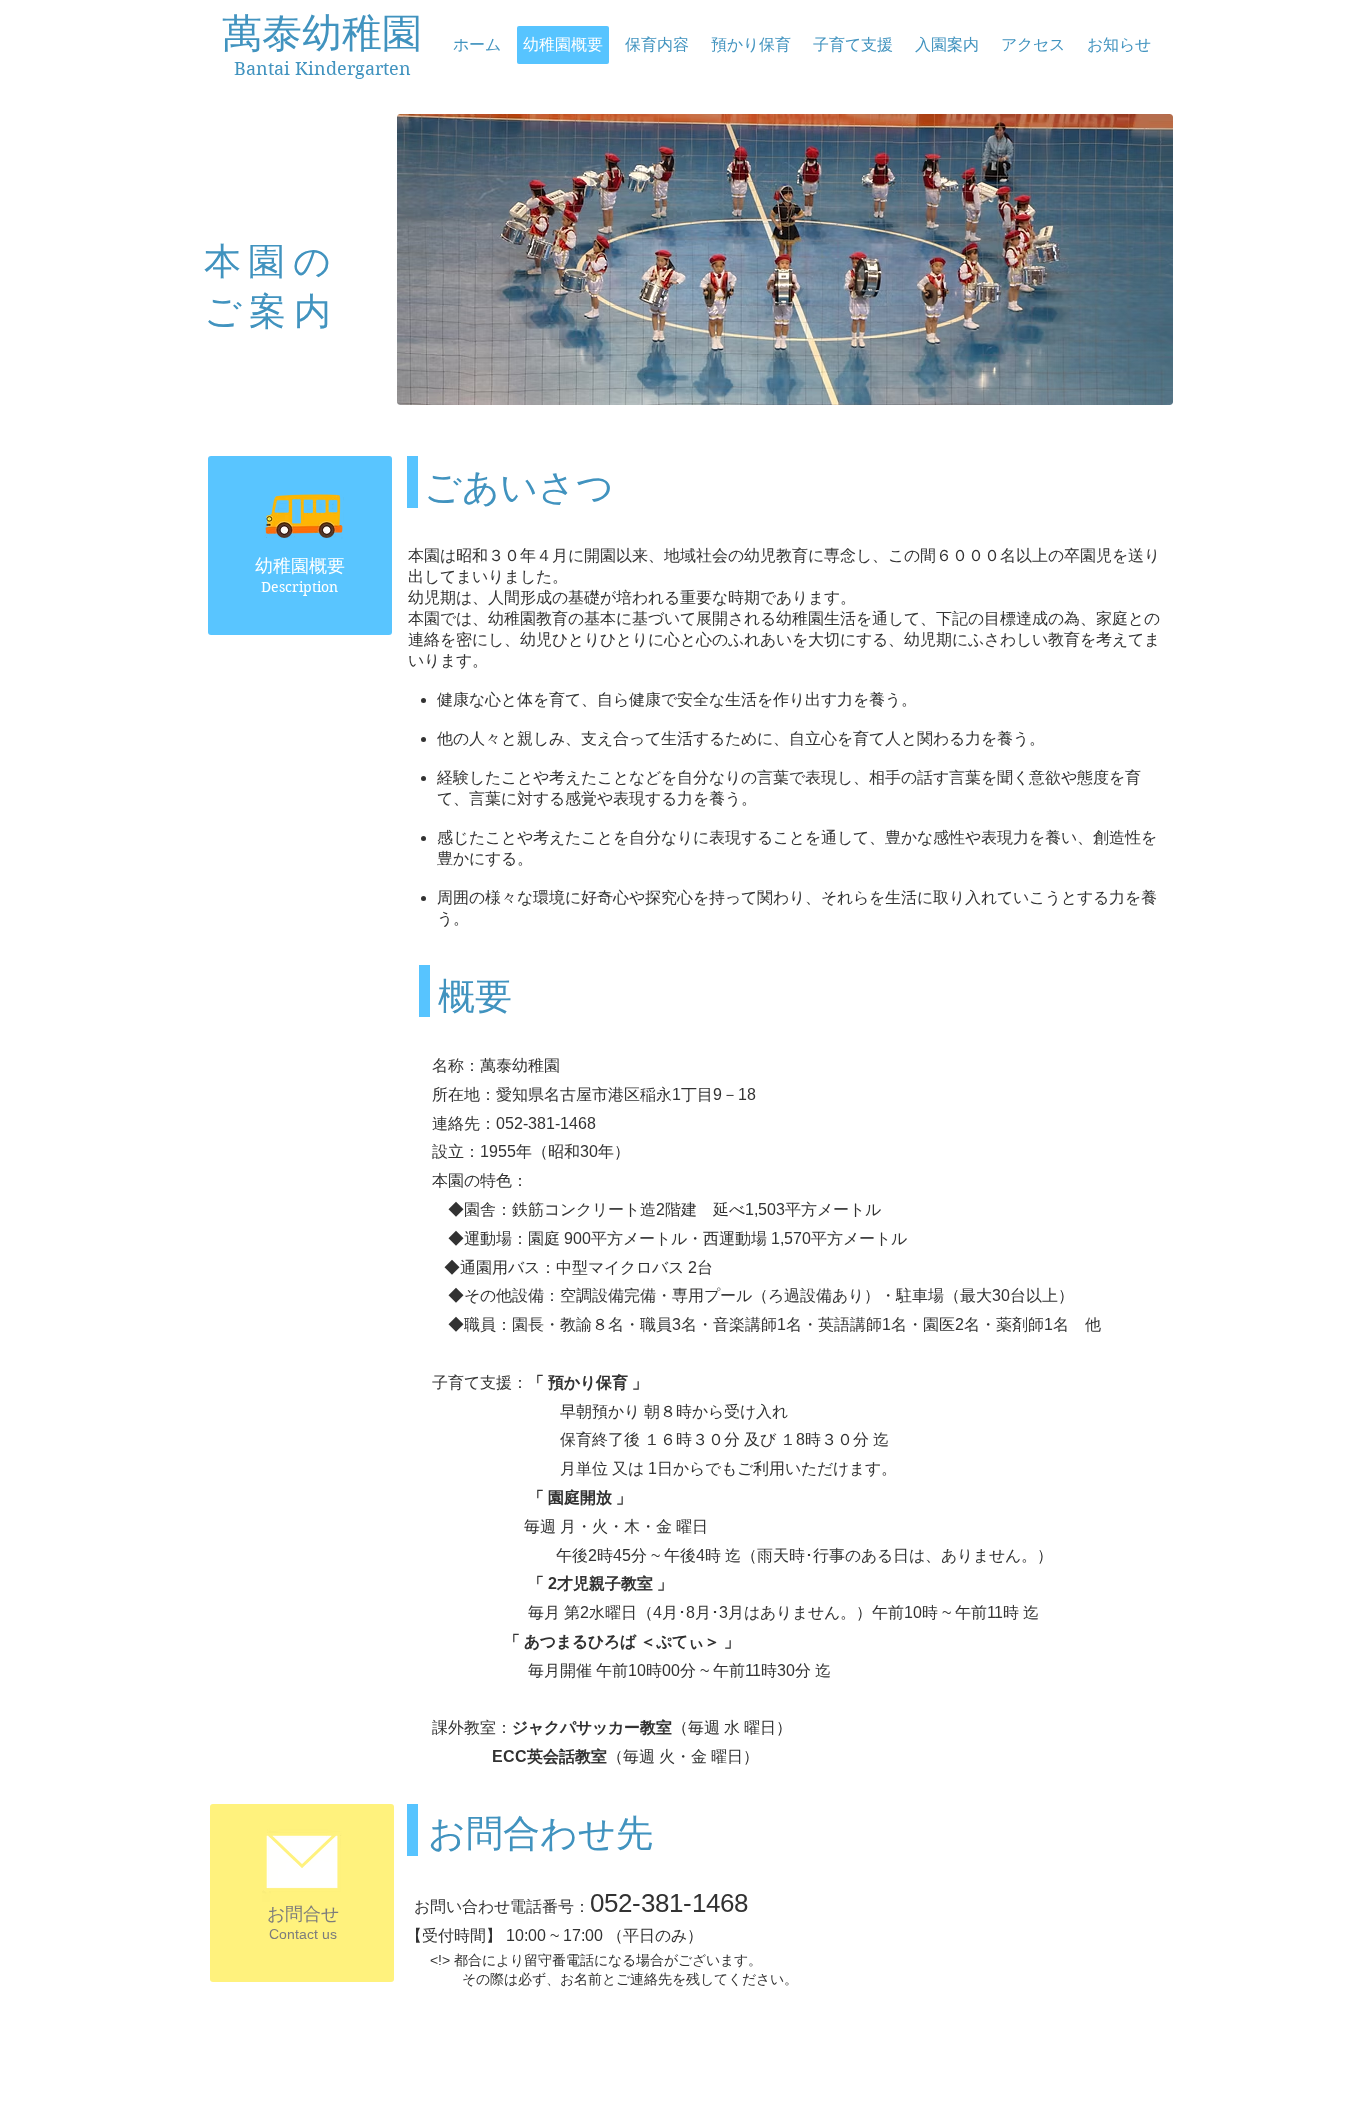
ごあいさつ (152, 749)
